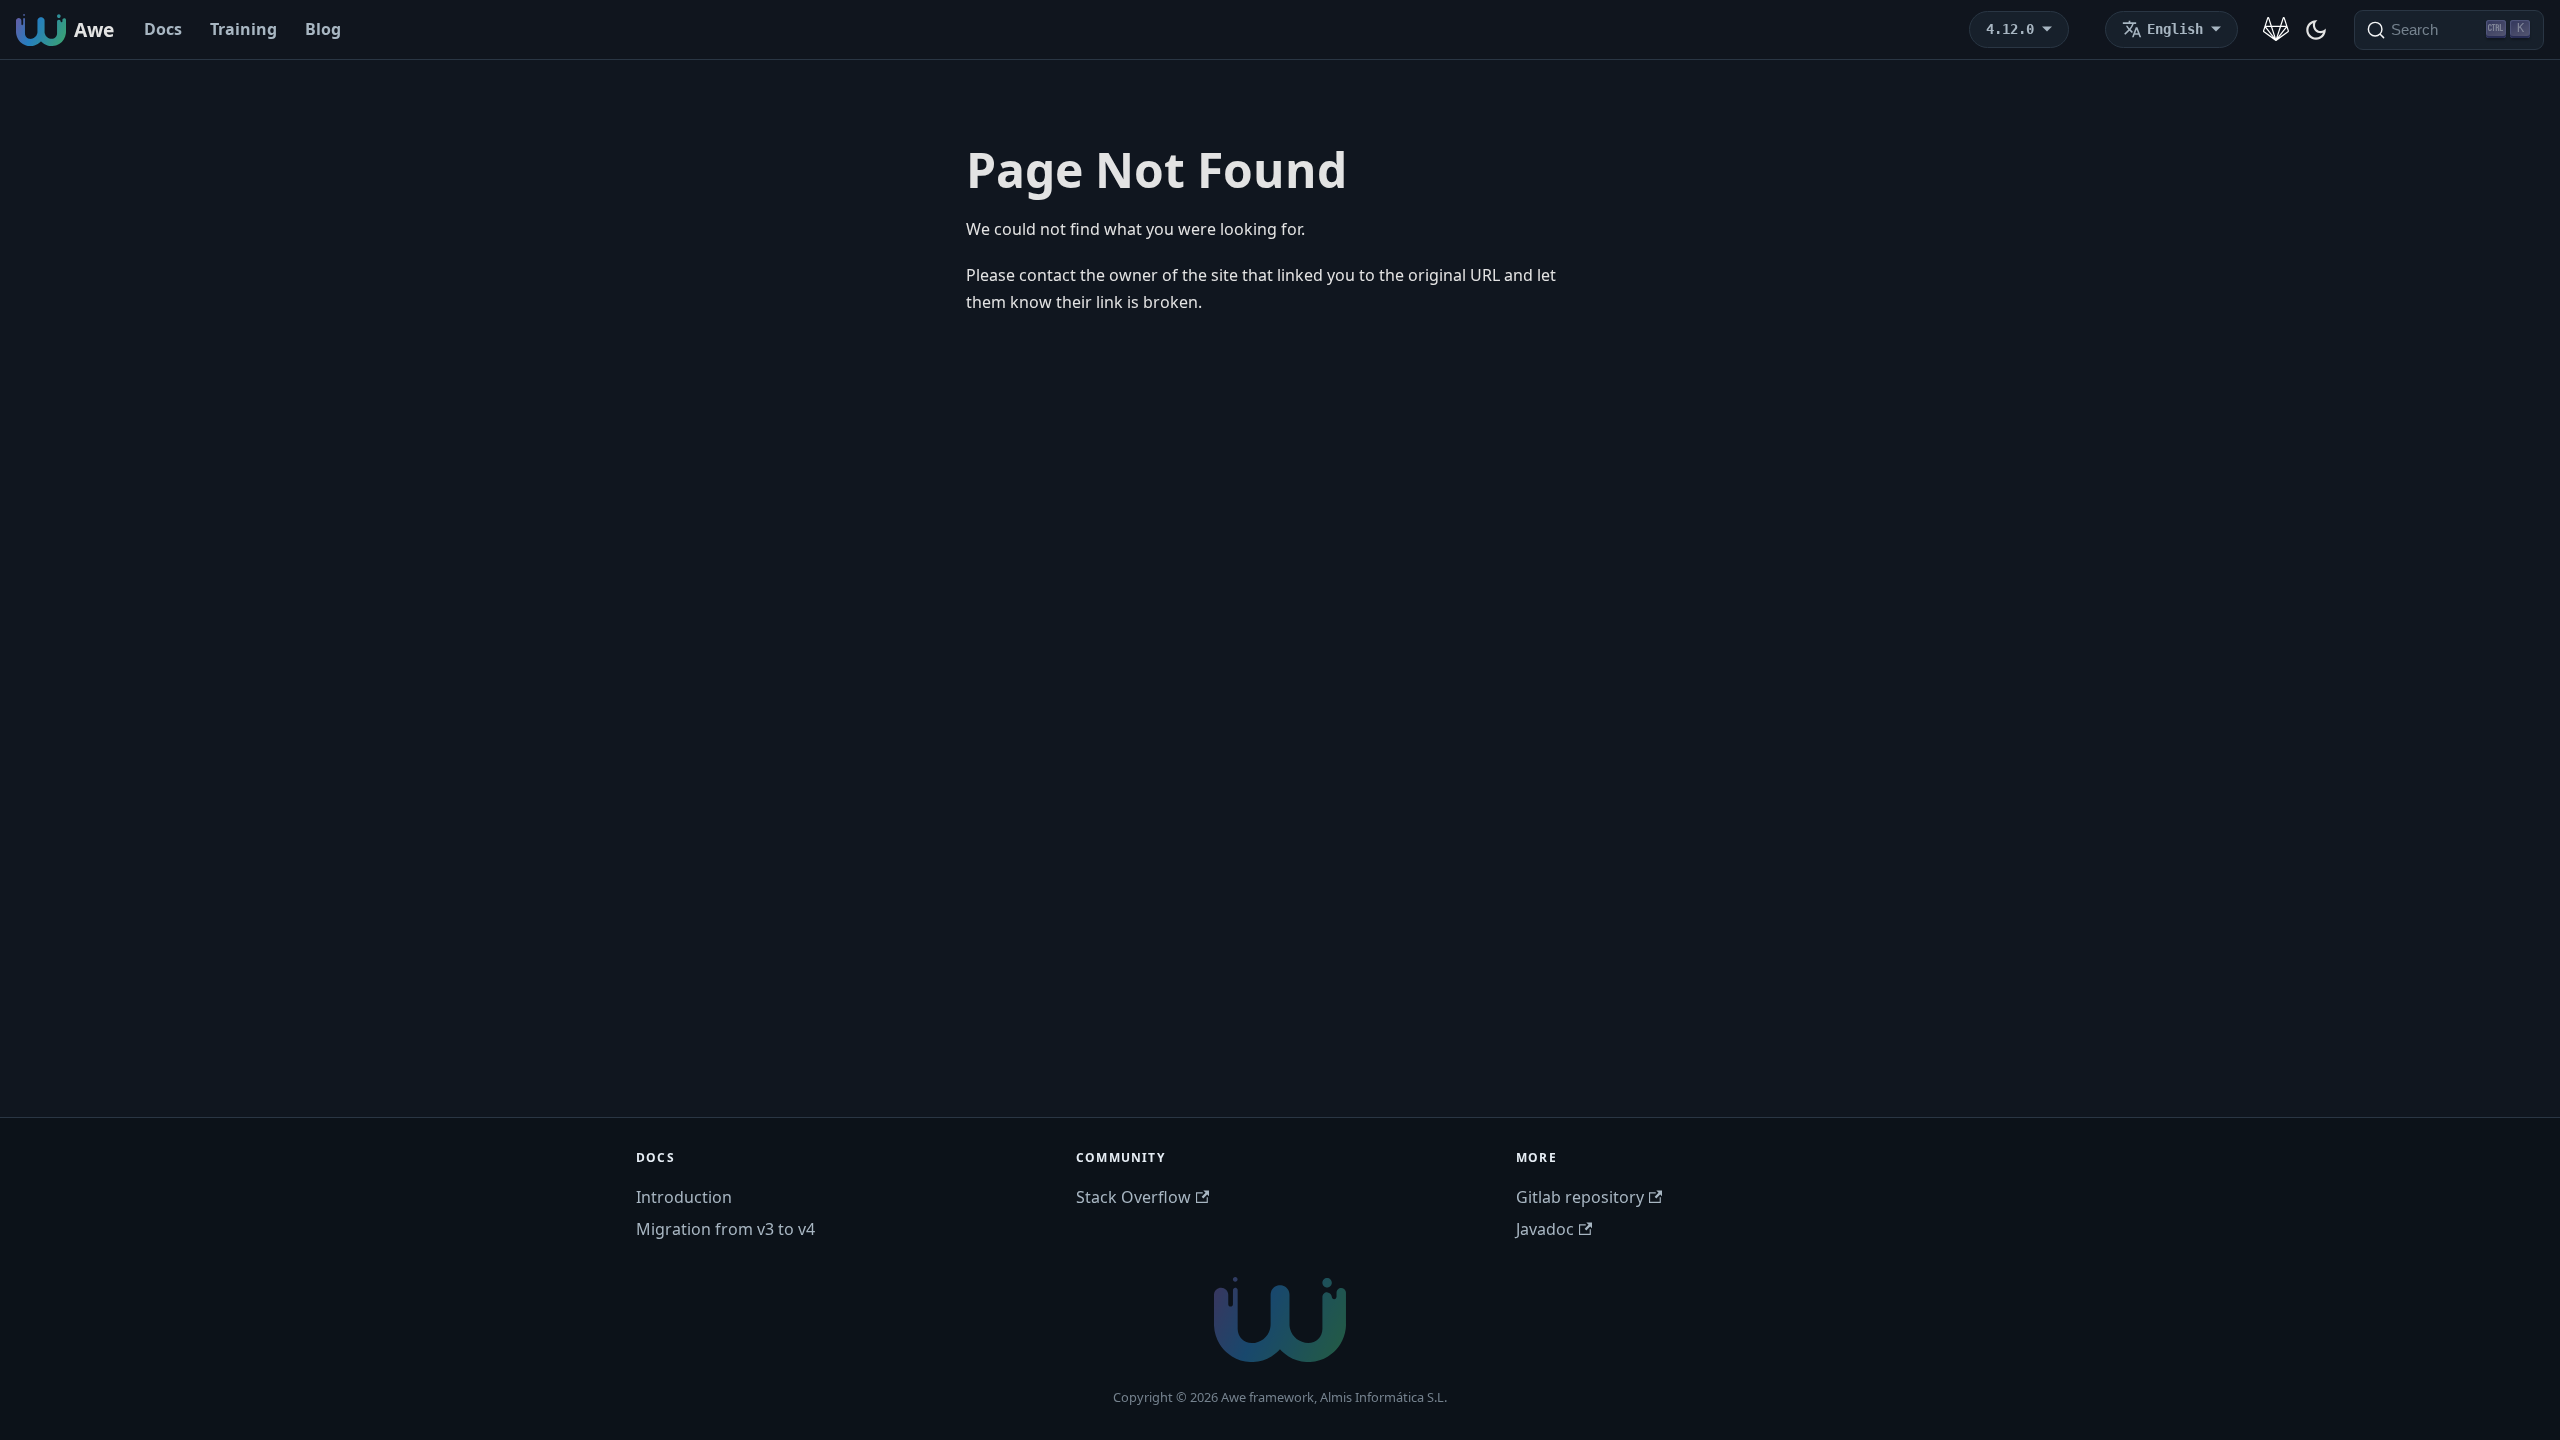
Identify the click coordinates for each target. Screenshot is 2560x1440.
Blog (323, 29)
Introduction (684, 1197)
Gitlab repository (1580, 1197)
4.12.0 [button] (2010, 29)
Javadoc (1545, 1229)
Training (243, 29)
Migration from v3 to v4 (725, 1229)
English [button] (2175, 29)
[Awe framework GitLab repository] (2276, 30)
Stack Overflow (1133, 1197)
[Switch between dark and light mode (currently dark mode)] (2316, 30)
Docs (163, 29)
